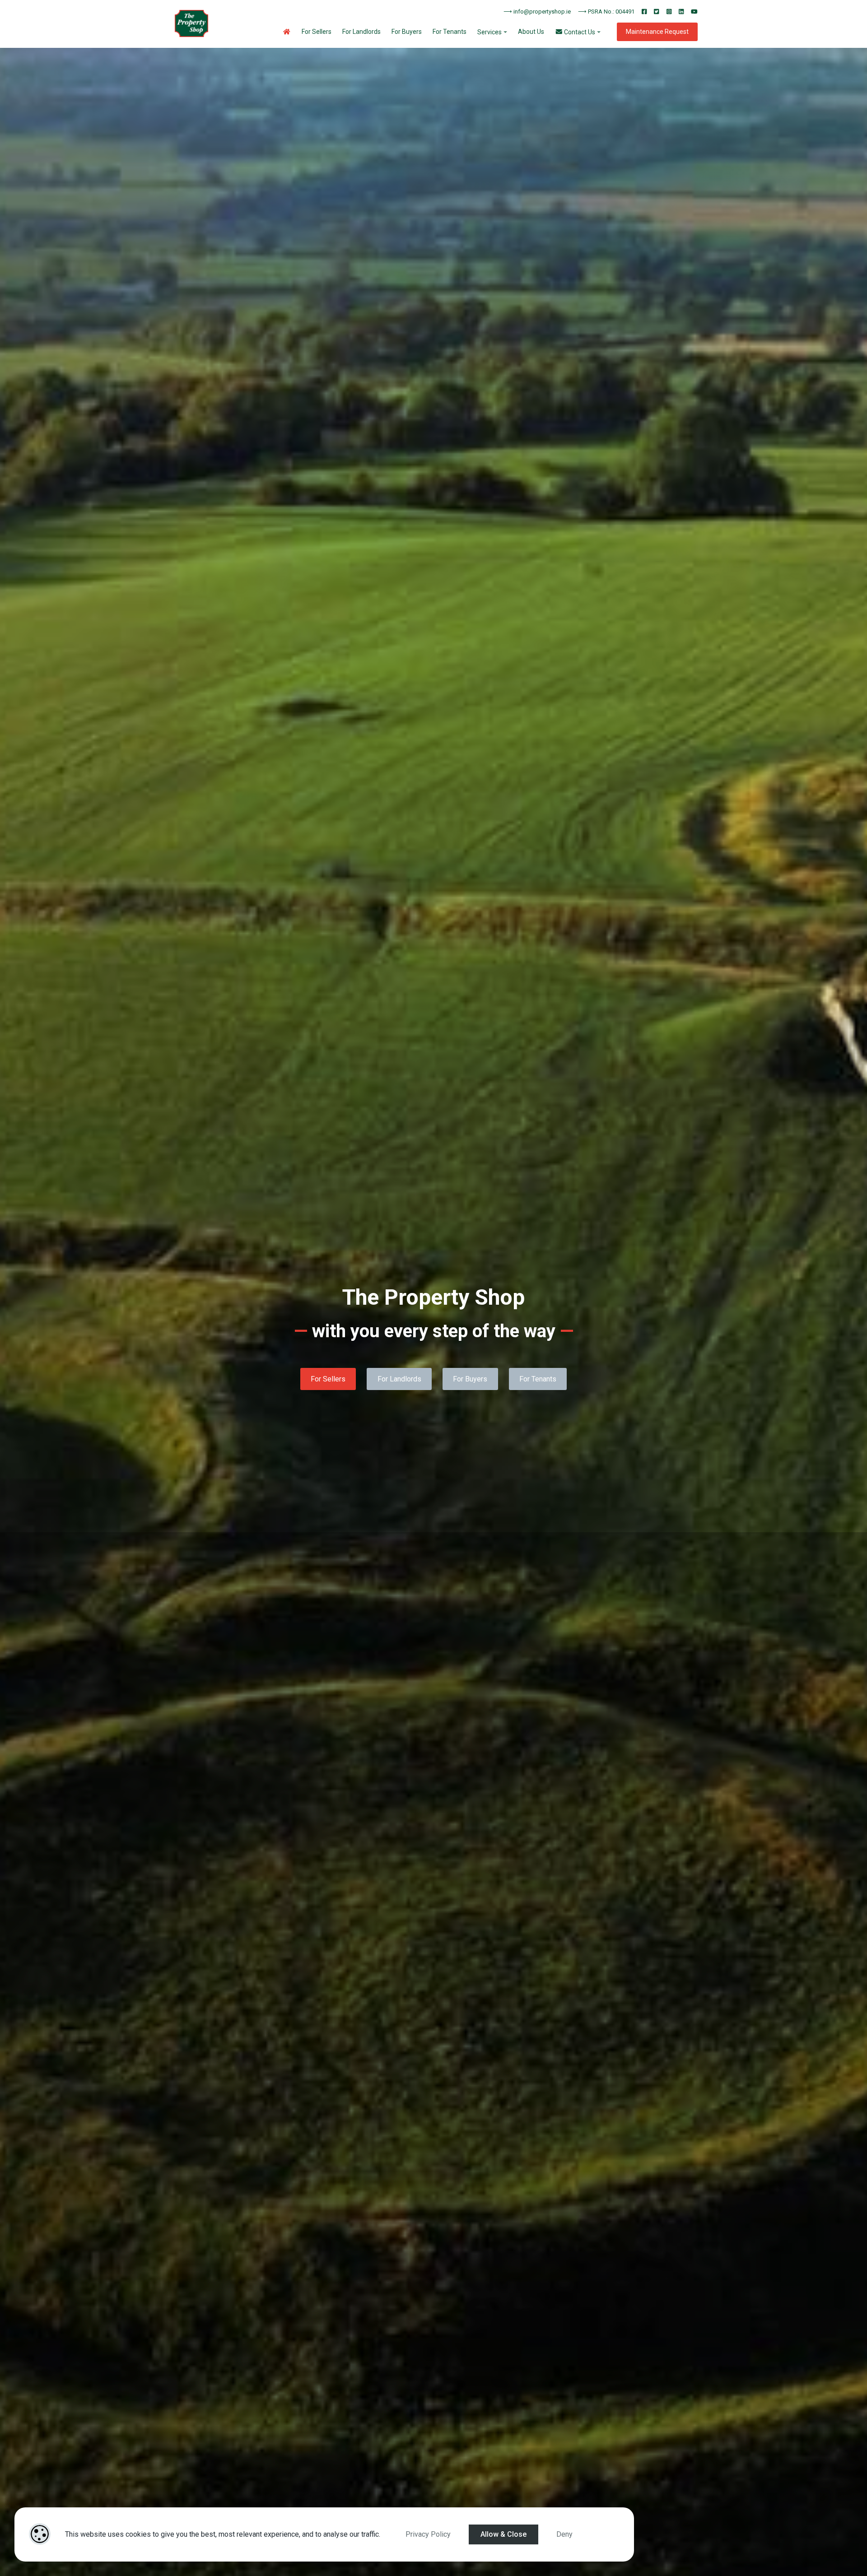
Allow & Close (503, 2534)
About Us (531, 32)
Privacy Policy (428, 2534)
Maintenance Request (657, 32)
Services (489, 32)
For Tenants (450, 32)
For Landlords (361, 32)
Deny (564, 2534)
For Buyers (407, 32)
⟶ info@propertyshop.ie (537, 12)
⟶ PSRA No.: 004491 (606, 12)
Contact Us (579, 32)
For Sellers (317, 32)
